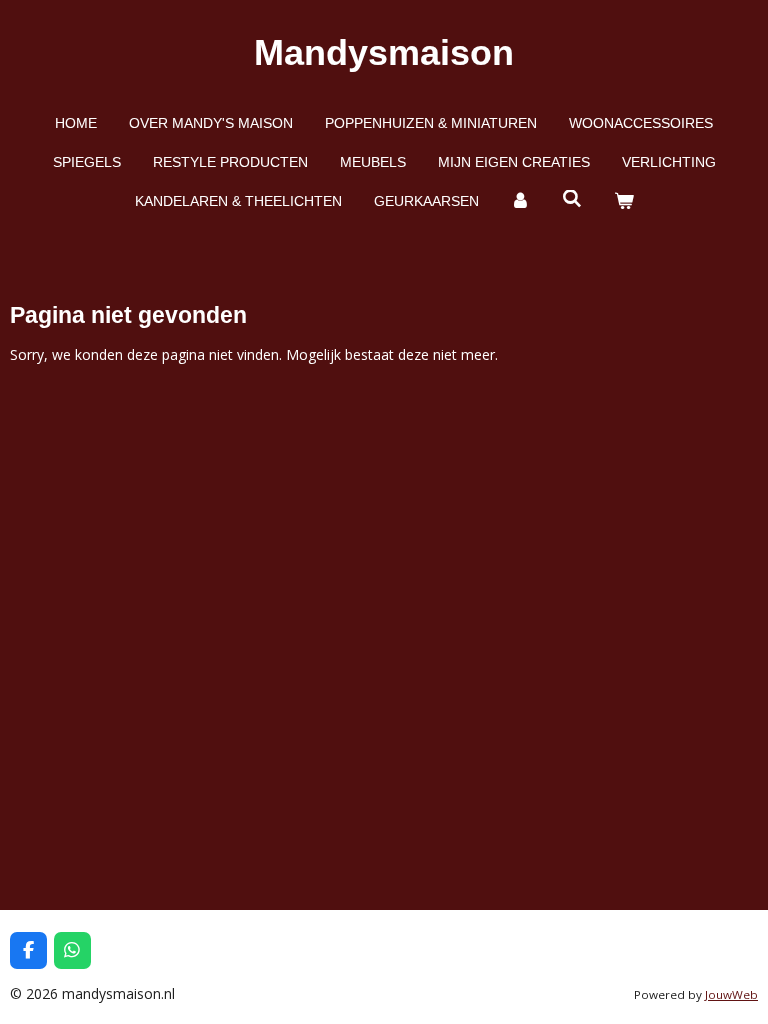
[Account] (521, 201)
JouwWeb (731, 994)
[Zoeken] (572, 199)
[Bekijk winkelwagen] (624, 201)
